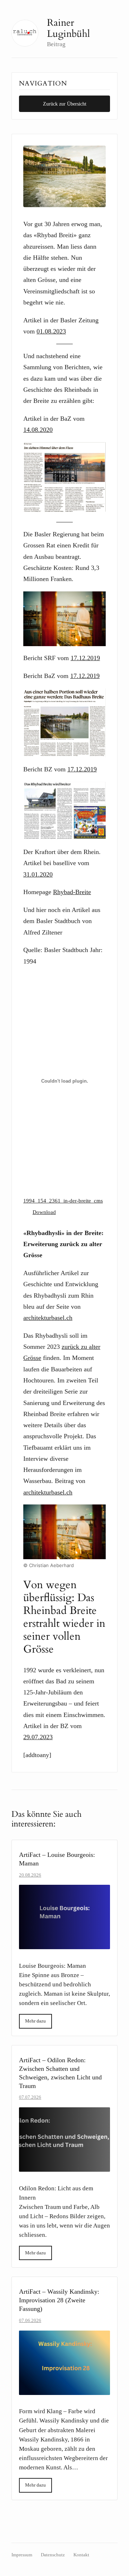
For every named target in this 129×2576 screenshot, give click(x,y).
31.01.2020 (38, 874)
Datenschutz (53, 2555)
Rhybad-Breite (72, 892)
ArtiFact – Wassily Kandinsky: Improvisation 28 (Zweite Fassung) (59, 2300)
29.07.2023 (38, 1737)
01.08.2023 (51, 331)
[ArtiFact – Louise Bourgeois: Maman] (64, 1917)
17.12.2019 (85, 658)
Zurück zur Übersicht (65, 104)
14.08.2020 (38, 430)
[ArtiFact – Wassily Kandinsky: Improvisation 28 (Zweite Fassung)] (64, 2363)
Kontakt (81, 2555)
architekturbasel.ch (48, 1318)
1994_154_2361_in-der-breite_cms (63, 1201)
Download (44, 1212)
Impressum (22, 2555)
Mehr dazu (35, 2021)
